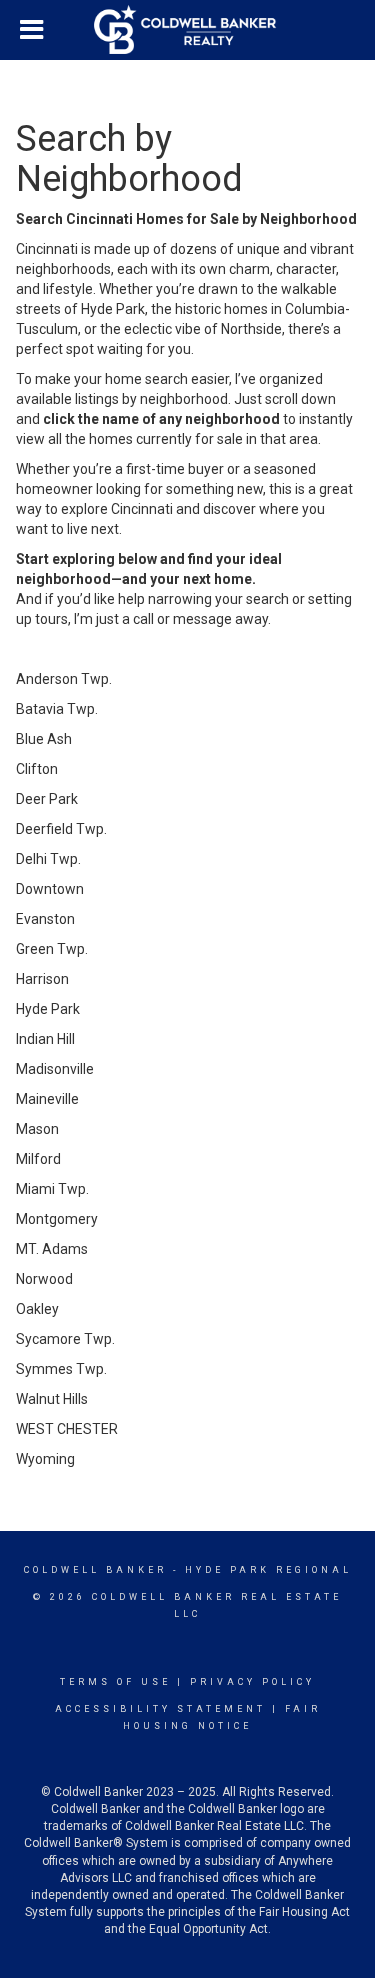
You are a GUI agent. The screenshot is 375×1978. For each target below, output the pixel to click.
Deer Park (47, 799)
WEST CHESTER (67, 1429)
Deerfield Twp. (61, 829)
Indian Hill (45, 1039)
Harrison (42, 979)
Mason (37, 1129)
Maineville (47, 1099)
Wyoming (45, 1459)
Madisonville (55, 1069)
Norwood (44, 1279)
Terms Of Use (115, 1682)
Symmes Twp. (61, 1369)
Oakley (37, 1309)
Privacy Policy (252, 1682)
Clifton (37, 769)
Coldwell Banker (95, 1570)
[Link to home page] (188, 30)
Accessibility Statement (160, 1709)
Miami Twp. (52, 1189)
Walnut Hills (52, 1399)
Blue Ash (44, 739)
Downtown (50, 889)
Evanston (45, 919)
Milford (38, 1159)
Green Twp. (52, 949)
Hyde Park (48, 1009)
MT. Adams (52, 1249)
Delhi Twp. (48, 859)
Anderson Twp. (64, 679)
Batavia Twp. (57, 709)
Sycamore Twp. (65, 1339)
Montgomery (57, 1219)
